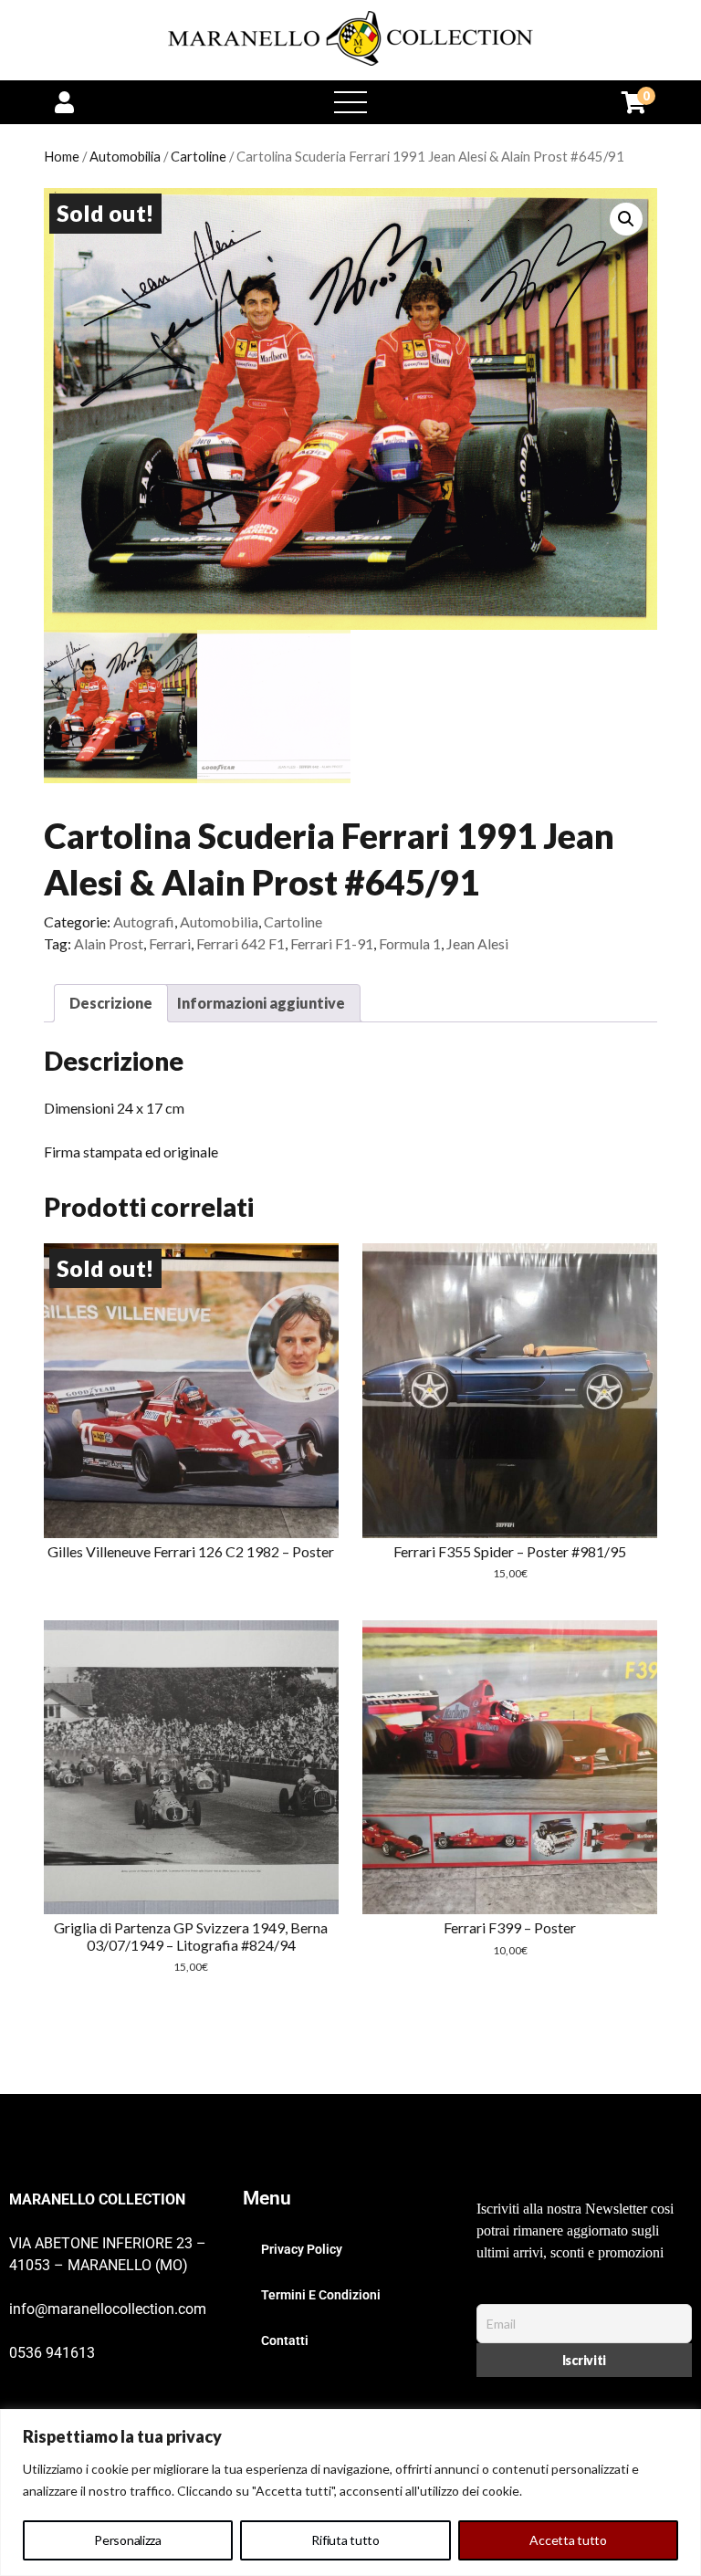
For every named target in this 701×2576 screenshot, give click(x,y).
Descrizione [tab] (111, 1003)
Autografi (144, 921)
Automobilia (125, 156)
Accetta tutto (568, 2540)
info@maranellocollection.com (108, 2309)
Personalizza (128, 2540)
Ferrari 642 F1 (241, 943)
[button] (626, 219)
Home (62, 156)
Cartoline (199, 156)
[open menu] (350, 102)
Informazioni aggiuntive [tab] (261, 1003)
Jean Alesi (477, 943)
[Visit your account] (64, 102)
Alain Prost (109, 943)
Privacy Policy (302, 2249)
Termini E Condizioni (321, 2295)
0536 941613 (52, 2353)
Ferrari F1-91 (332, 943)
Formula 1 (410, 943)
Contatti (285, 2340)
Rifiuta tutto (345, 2540)
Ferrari (170, 943)
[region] (350, 2492)
